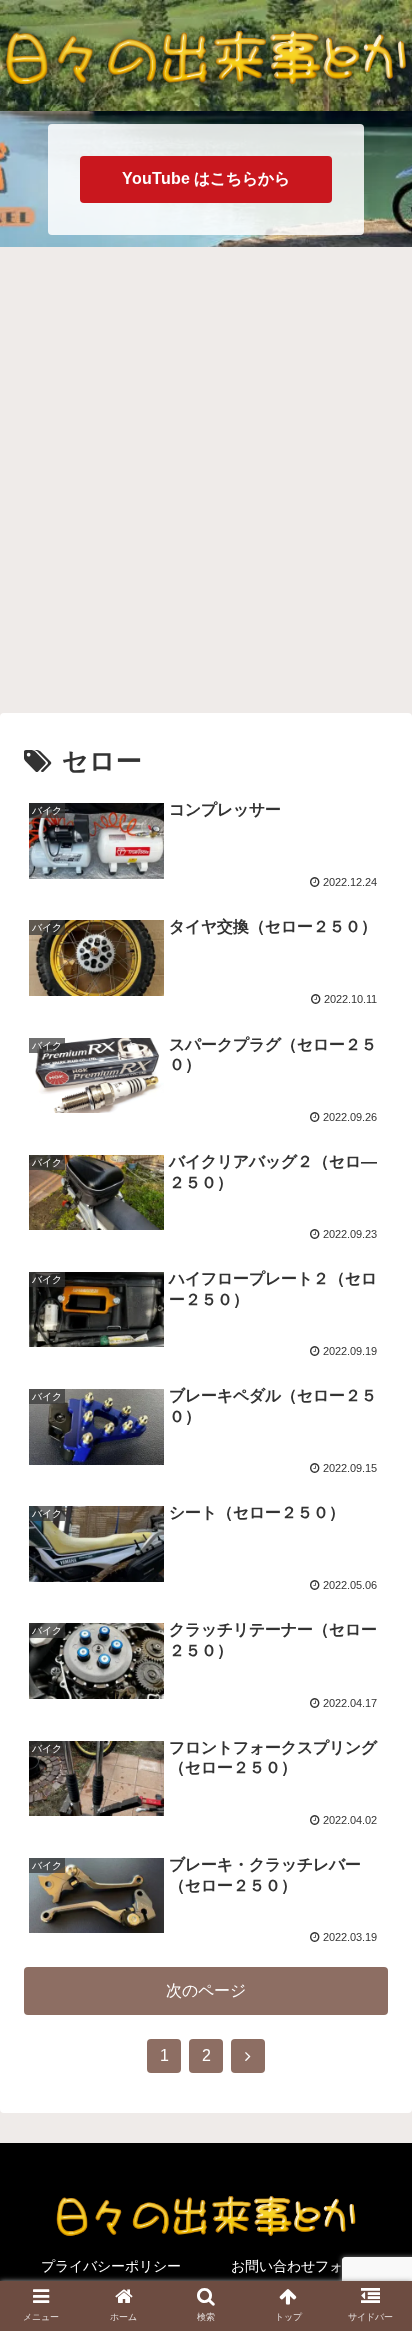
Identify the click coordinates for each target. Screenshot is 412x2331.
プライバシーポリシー (111, 2266)
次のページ (206, 1990)
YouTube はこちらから (206, 178)
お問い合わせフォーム (301, 2266)
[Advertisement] (206, 477)
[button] (370, 1862)
